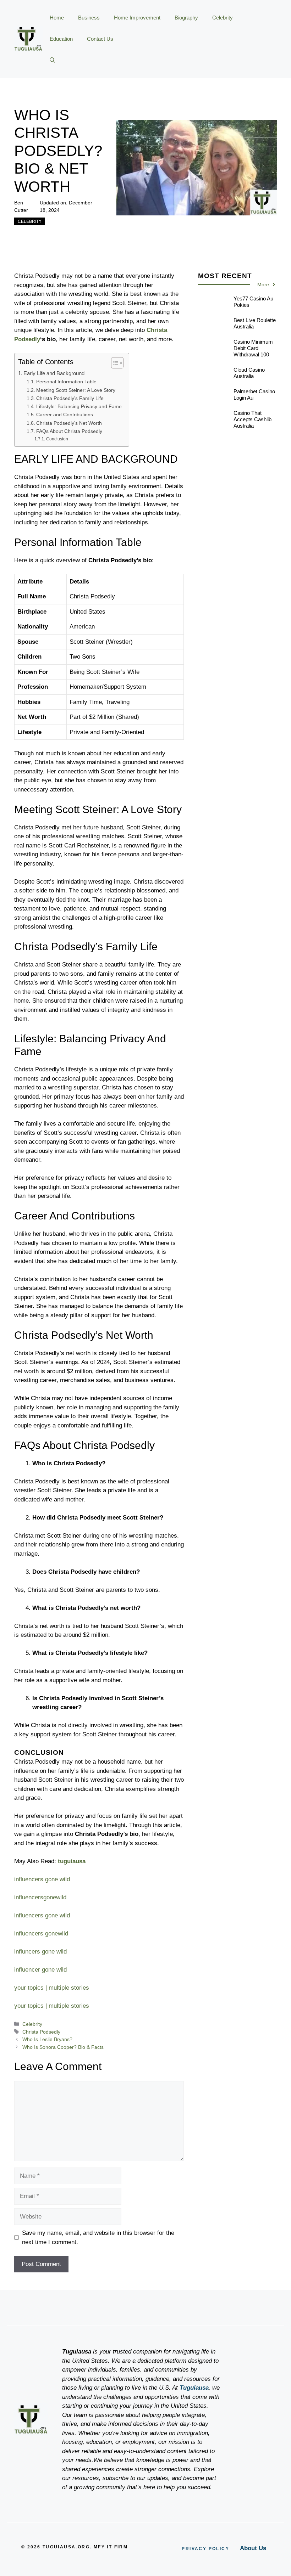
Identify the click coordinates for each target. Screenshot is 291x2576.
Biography (186, 18)
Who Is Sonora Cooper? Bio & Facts (63, 2047)
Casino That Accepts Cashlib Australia (252, 419)
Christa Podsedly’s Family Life (70, 398)
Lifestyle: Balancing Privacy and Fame (79, 407)
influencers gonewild (41, 1934)
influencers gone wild (42, 1879)
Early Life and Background (54, 373)
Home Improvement (137, 18)
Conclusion (57, 439)
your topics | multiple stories (52, 1988)
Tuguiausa (194, 2388)
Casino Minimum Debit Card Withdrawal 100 (253, 348)
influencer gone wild (40, 1970)
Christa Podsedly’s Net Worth (69, 423)
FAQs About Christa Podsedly (69, 431)
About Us (253, 2548)
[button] (52, 60)
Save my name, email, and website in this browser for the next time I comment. (98, 2237)
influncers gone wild (40, 1952)
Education (61, 39)
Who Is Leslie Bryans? (47, 2039)
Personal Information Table (66, 382)
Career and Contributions (65, 415)
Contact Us (100, 39)
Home (57, 18)
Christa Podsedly (41, 2032)
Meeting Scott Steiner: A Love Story (76, 390)
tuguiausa (72, 1861)
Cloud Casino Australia (249, 373)
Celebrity (223, 18)
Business (89, 18)
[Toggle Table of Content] (114, 363)
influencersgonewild (40, 1897)
